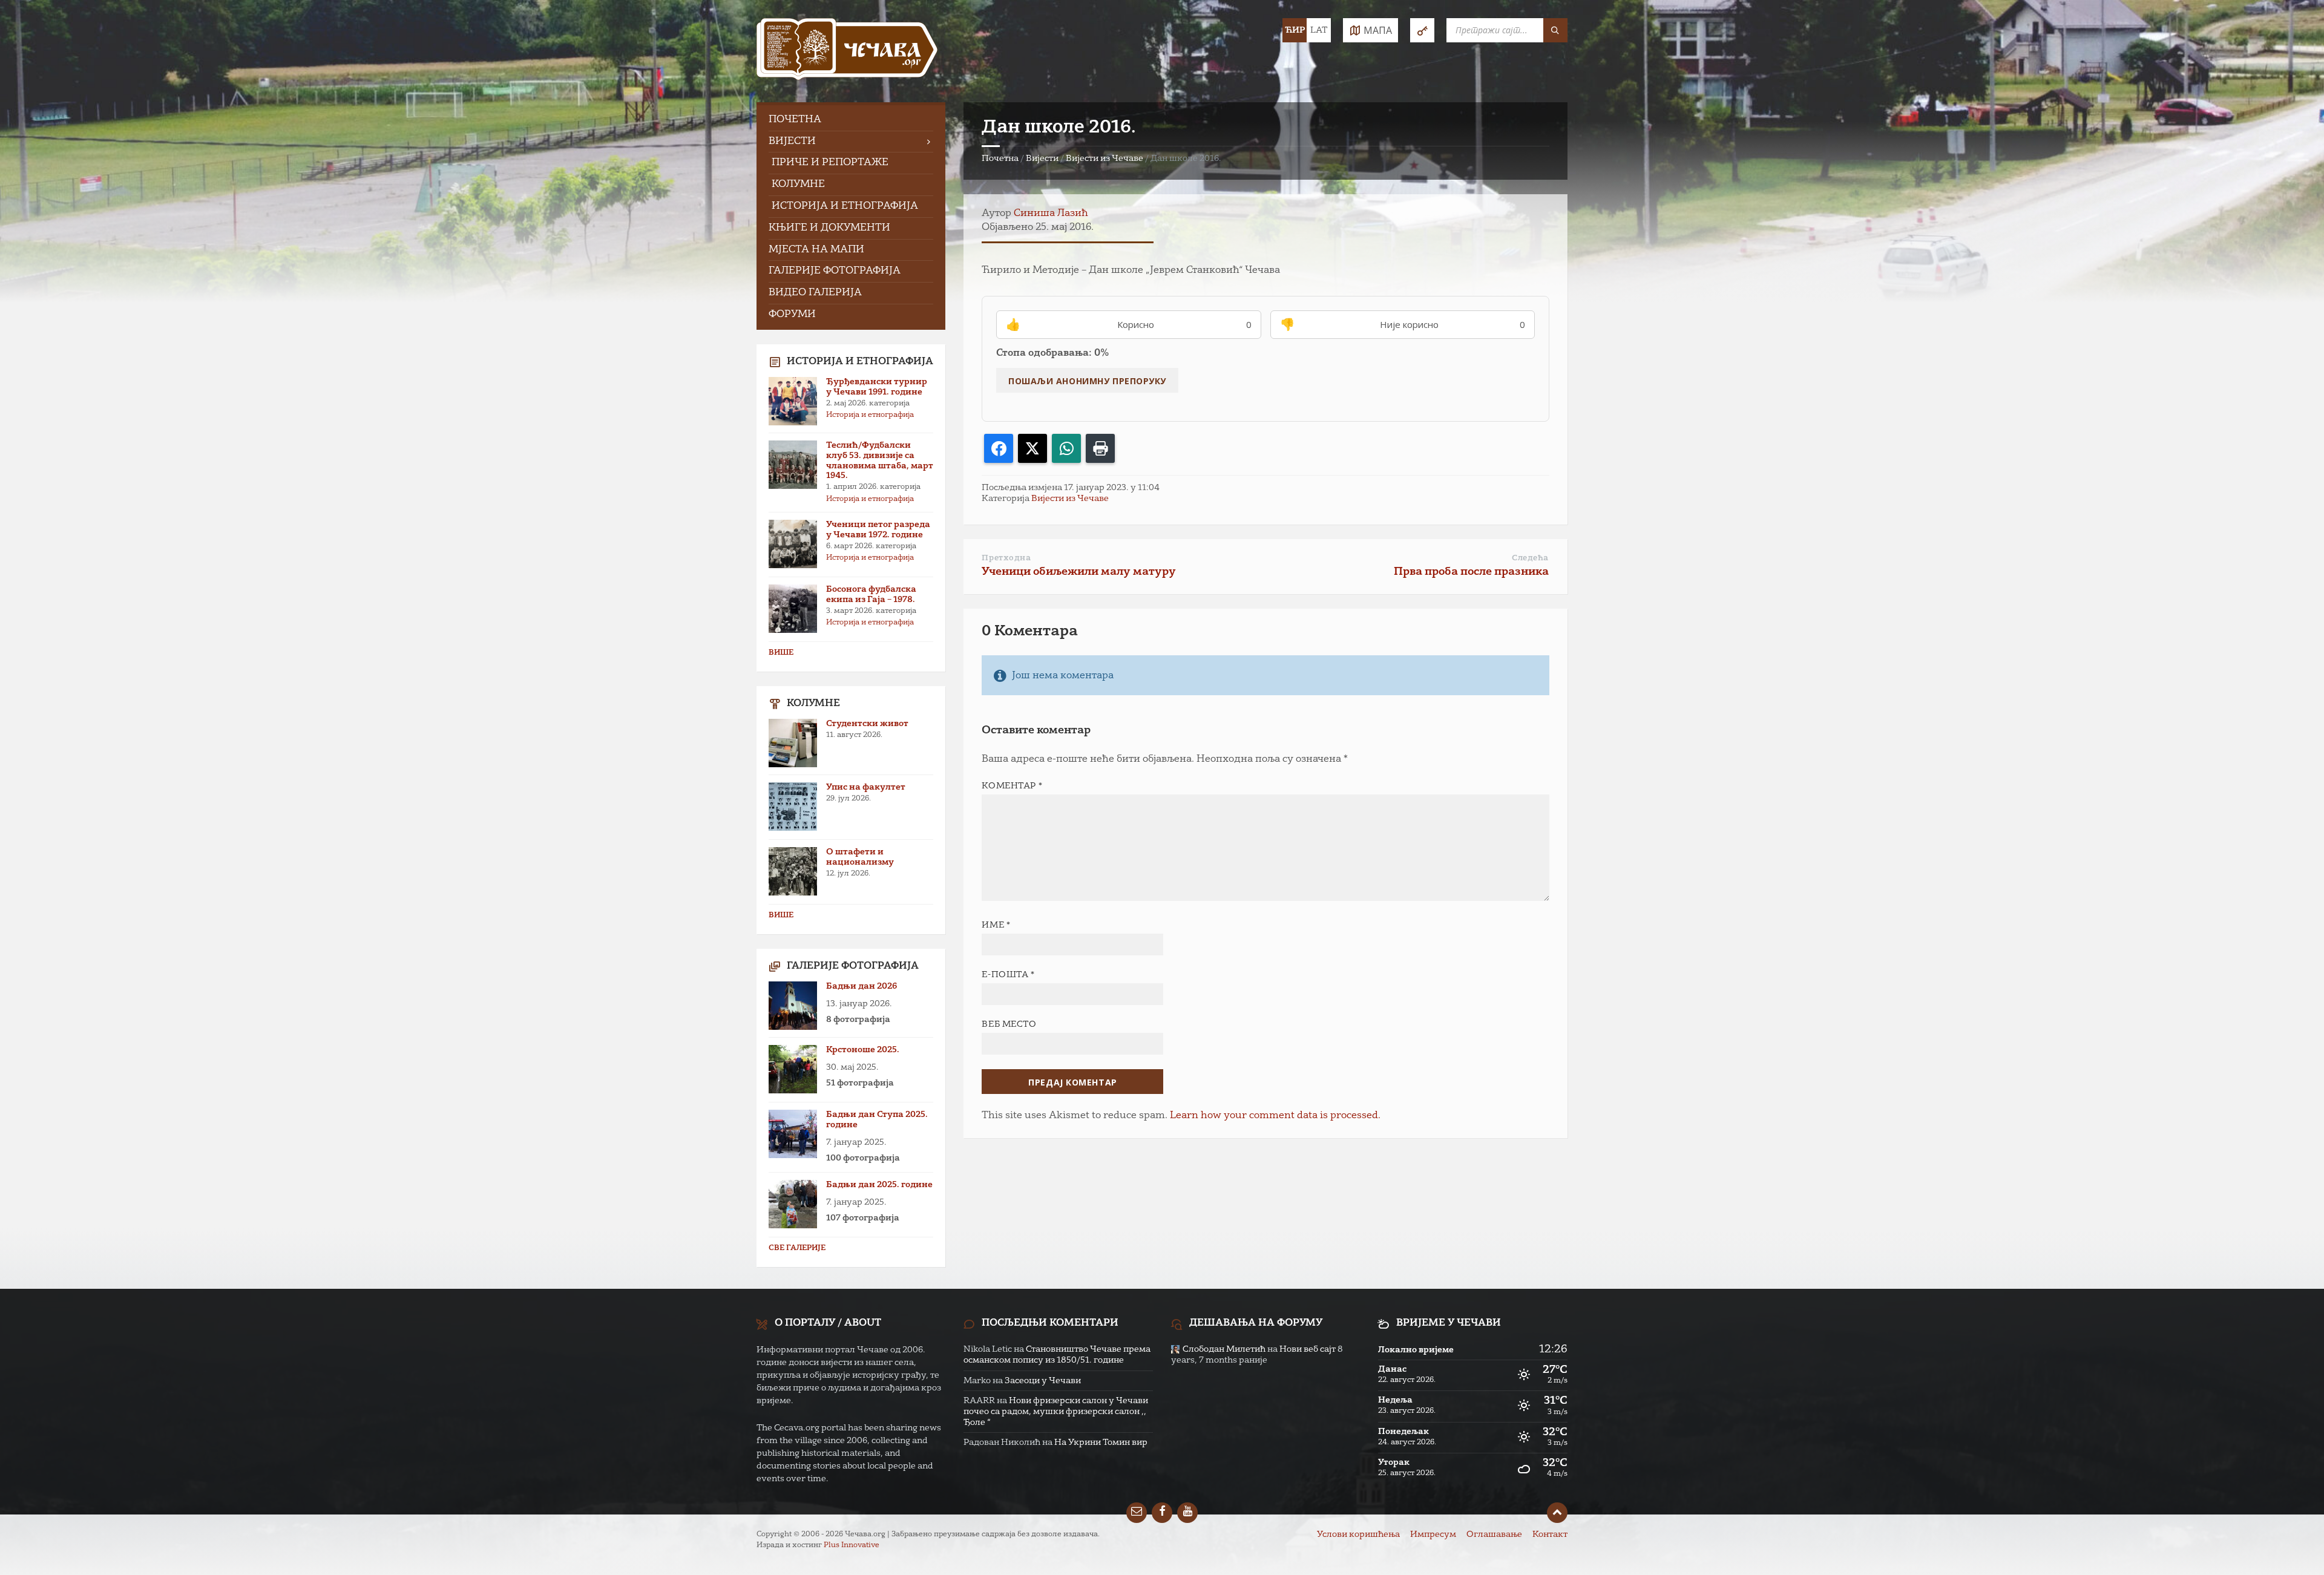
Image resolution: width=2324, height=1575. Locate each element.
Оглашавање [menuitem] (1494, 1534)
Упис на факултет (866, 787)
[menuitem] (851, 120)
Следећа (1530, 558)
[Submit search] (1555, 30)
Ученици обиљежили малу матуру (1079, 572)
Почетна (1000, 159)
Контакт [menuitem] (1550, 1534)
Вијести (1042, 159)
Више (781, 653)
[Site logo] (847, 51)
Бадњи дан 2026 (862, 986)
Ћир (1295, 30)
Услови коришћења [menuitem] (1358, 1534)
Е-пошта (1008, 975)
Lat (1319, 30)
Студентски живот (867, 724)
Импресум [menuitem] (1433, 1534)
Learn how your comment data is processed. (1275, 1116)
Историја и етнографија (870, 415)
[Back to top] (1557, 1513)
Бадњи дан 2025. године (879, 1185)
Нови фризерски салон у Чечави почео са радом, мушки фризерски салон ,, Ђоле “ (1056, 1412)
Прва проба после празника (1471, 572)
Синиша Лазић (1051, 214)
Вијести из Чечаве (1105, 159)
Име (996, 925)
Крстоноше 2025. (863, 1050)
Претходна (1006, 558)
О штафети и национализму (860, 857)
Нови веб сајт (1308, 1349)
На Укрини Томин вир (1101, 1442)
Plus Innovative (852, 1545)
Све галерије (797, 1248)
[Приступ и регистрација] (1422, 30)
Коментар (1012, 786)
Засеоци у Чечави (1043, 1381)
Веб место (1009, 1024)
